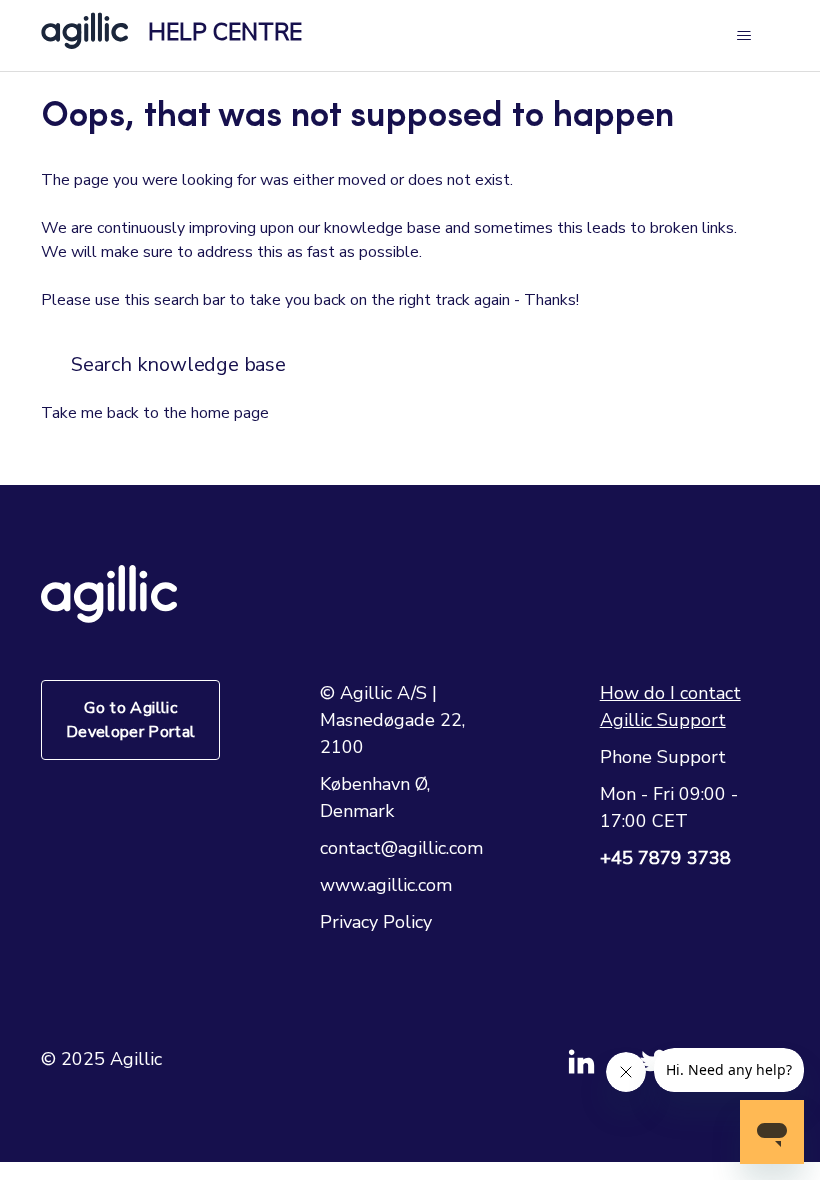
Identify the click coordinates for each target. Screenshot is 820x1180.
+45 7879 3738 (665, 858)
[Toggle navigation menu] (743, 36)
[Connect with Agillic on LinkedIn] (603, 1070)
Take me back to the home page (155, 413)
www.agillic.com (386, 885)
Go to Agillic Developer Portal (131, 720)
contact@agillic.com (401, 848)
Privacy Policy (376, 922)
